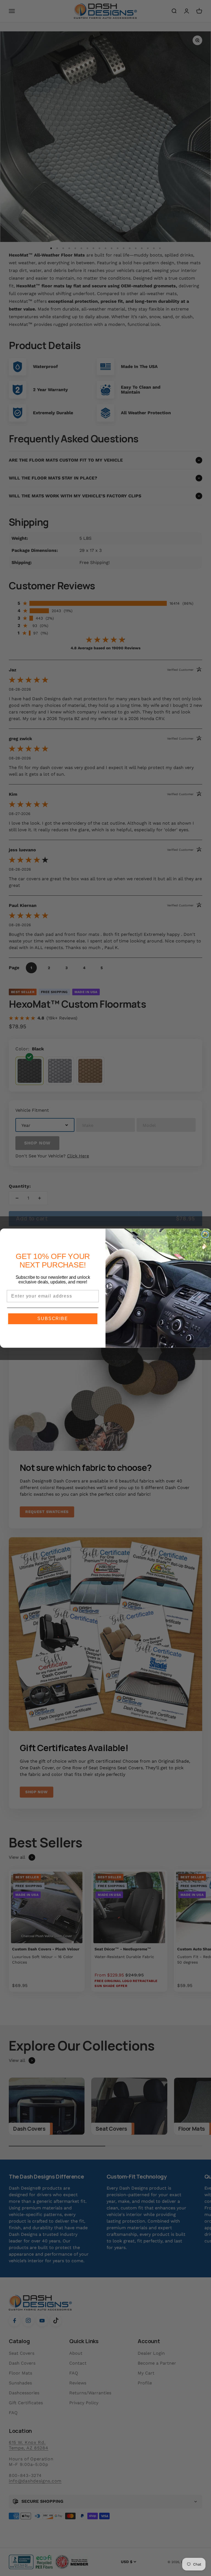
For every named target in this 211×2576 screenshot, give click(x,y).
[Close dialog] (205, 1234)
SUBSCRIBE (53, 1319)
